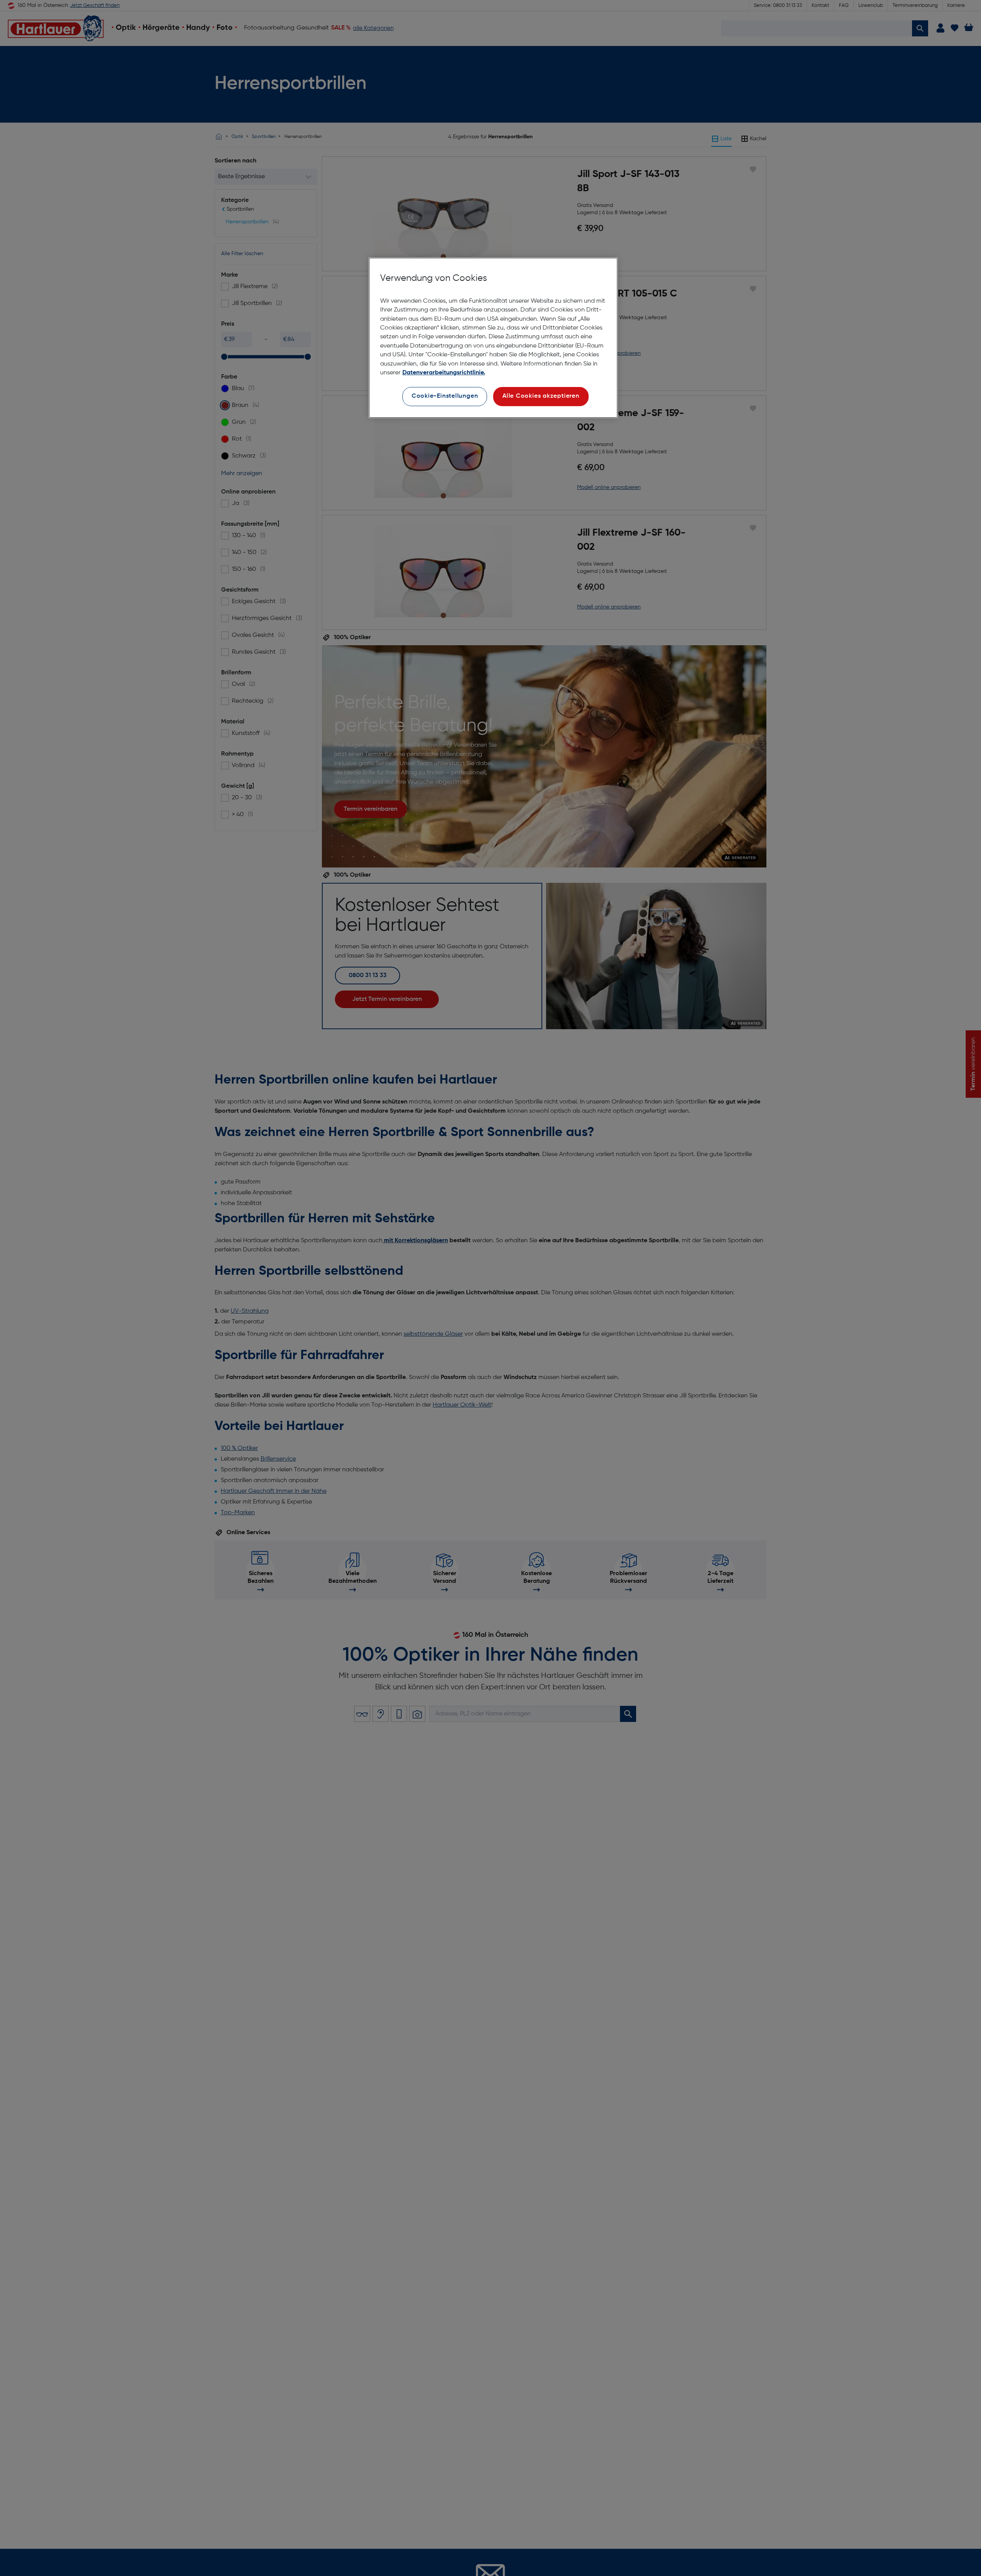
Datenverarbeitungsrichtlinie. (444, 373)
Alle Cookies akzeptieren (541, 397)
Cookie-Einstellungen (445, 397)
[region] (493, 338)
